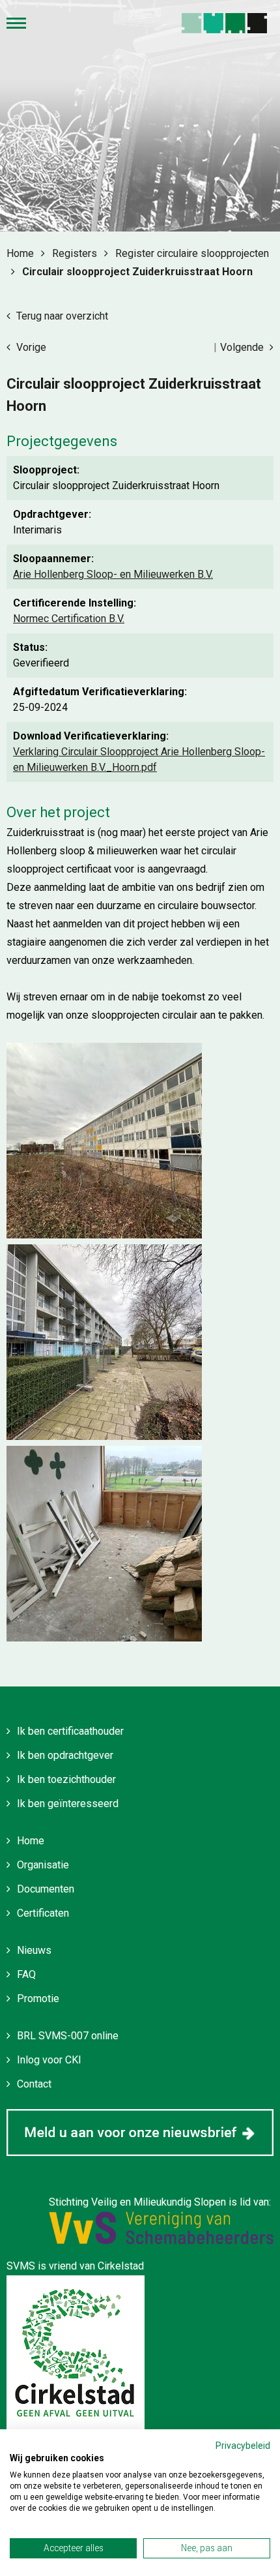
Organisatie (43, 1865)
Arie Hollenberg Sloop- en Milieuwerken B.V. (113, 574)
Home (31, 1841)
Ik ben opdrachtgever (65, 1755)
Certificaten (43, 1913)
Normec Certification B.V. (69, 619)
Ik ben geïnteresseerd (68, 1804)
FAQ (26, 1974)
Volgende (243, 347)
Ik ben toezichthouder (66, 1779)
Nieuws (34, 1950)
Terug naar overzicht (61, 316)
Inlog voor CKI (49, 2060)
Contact (34, 2084)
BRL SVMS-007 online (68, 2036)
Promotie (38, 1999)
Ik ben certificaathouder (70, 1731)
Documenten (46, 1889)
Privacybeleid (243, 2446)
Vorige (30, 347)
